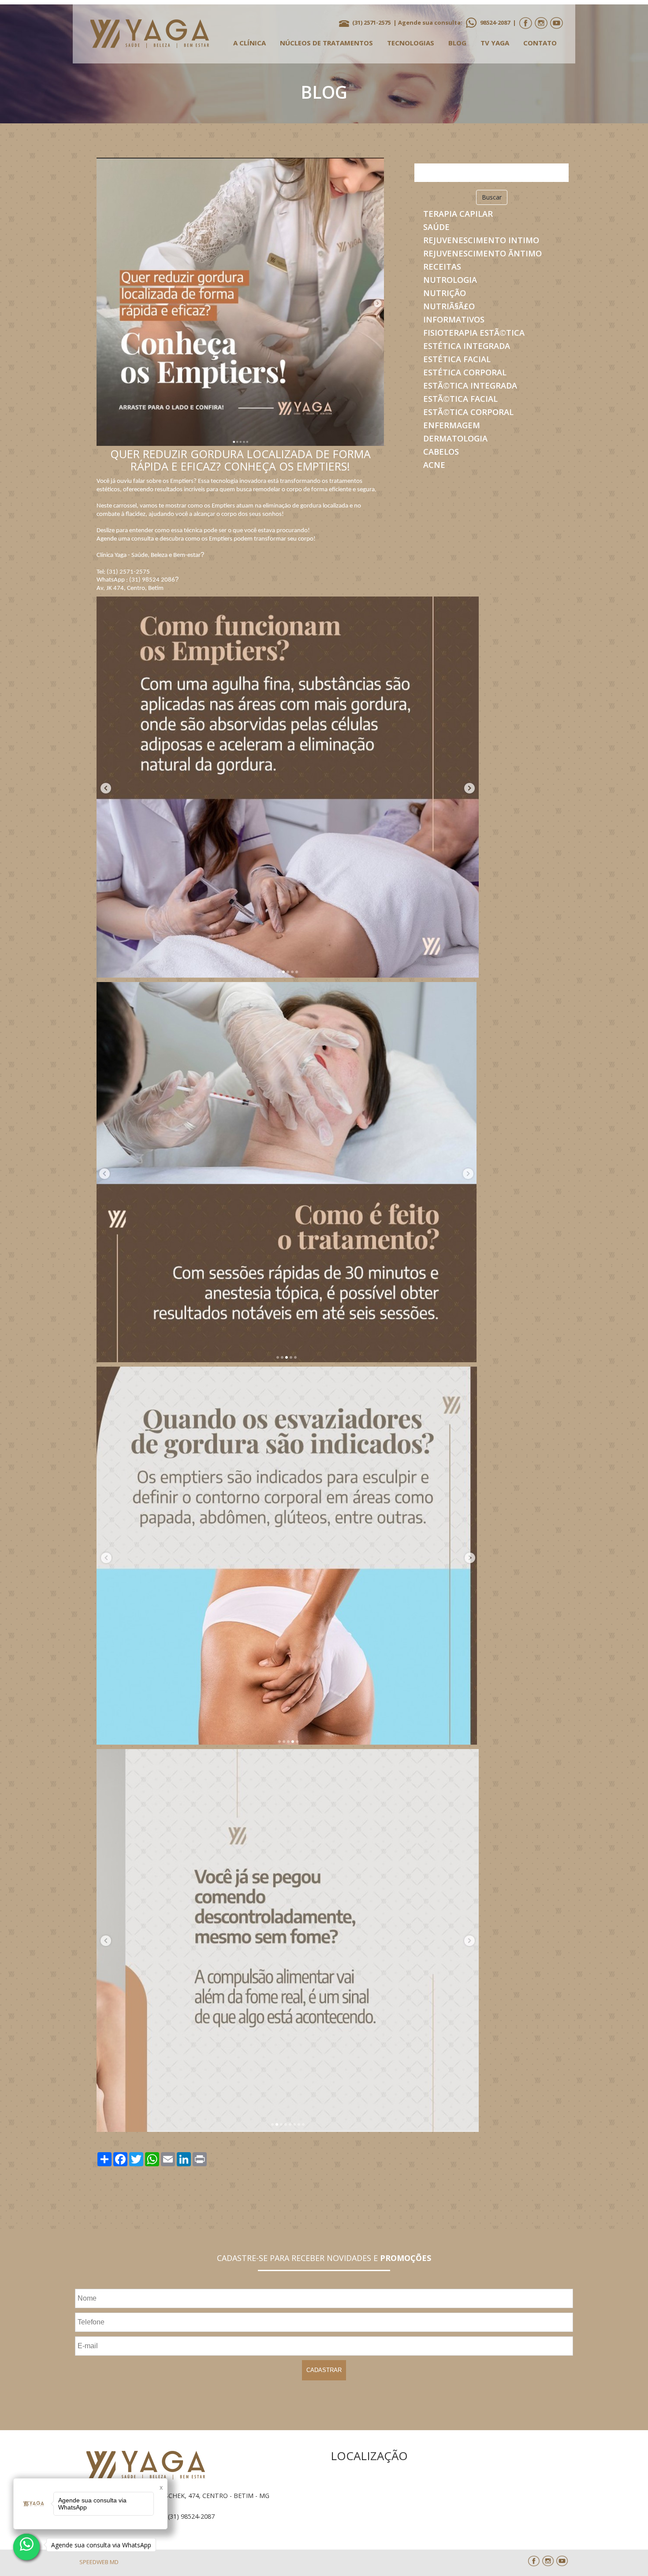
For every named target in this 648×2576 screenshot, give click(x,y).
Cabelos (441, 452)
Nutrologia (450, 280)
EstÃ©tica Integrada (470, 385)
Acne (434, 465)
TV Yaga (495, 43)
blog (457, 43)
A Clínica (250, 43)
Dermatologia (455, 438)
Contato (540, 43)
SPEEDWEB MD (99, 2562)
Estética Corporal (465, 372)
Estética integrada (467, 346)
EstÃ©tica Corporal (468, 412)
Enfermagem (452, 425)
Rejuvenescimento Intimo (481, 240)
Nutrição (445, 293)
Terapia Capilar (458, 214)
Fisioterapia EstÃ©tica (474, 333)
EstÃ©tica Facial (460, 399)
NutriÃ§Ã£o (449, 306)
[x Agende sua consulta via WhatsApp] (26, 2547)
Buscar (492, 197)
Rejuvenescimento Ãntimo (482, 253)
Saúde (436, 227)
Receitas (442, 267)
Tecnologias (411, 43)
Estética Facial (457, 359)
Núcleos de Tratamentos (326, 43)
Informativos (454, 319)
